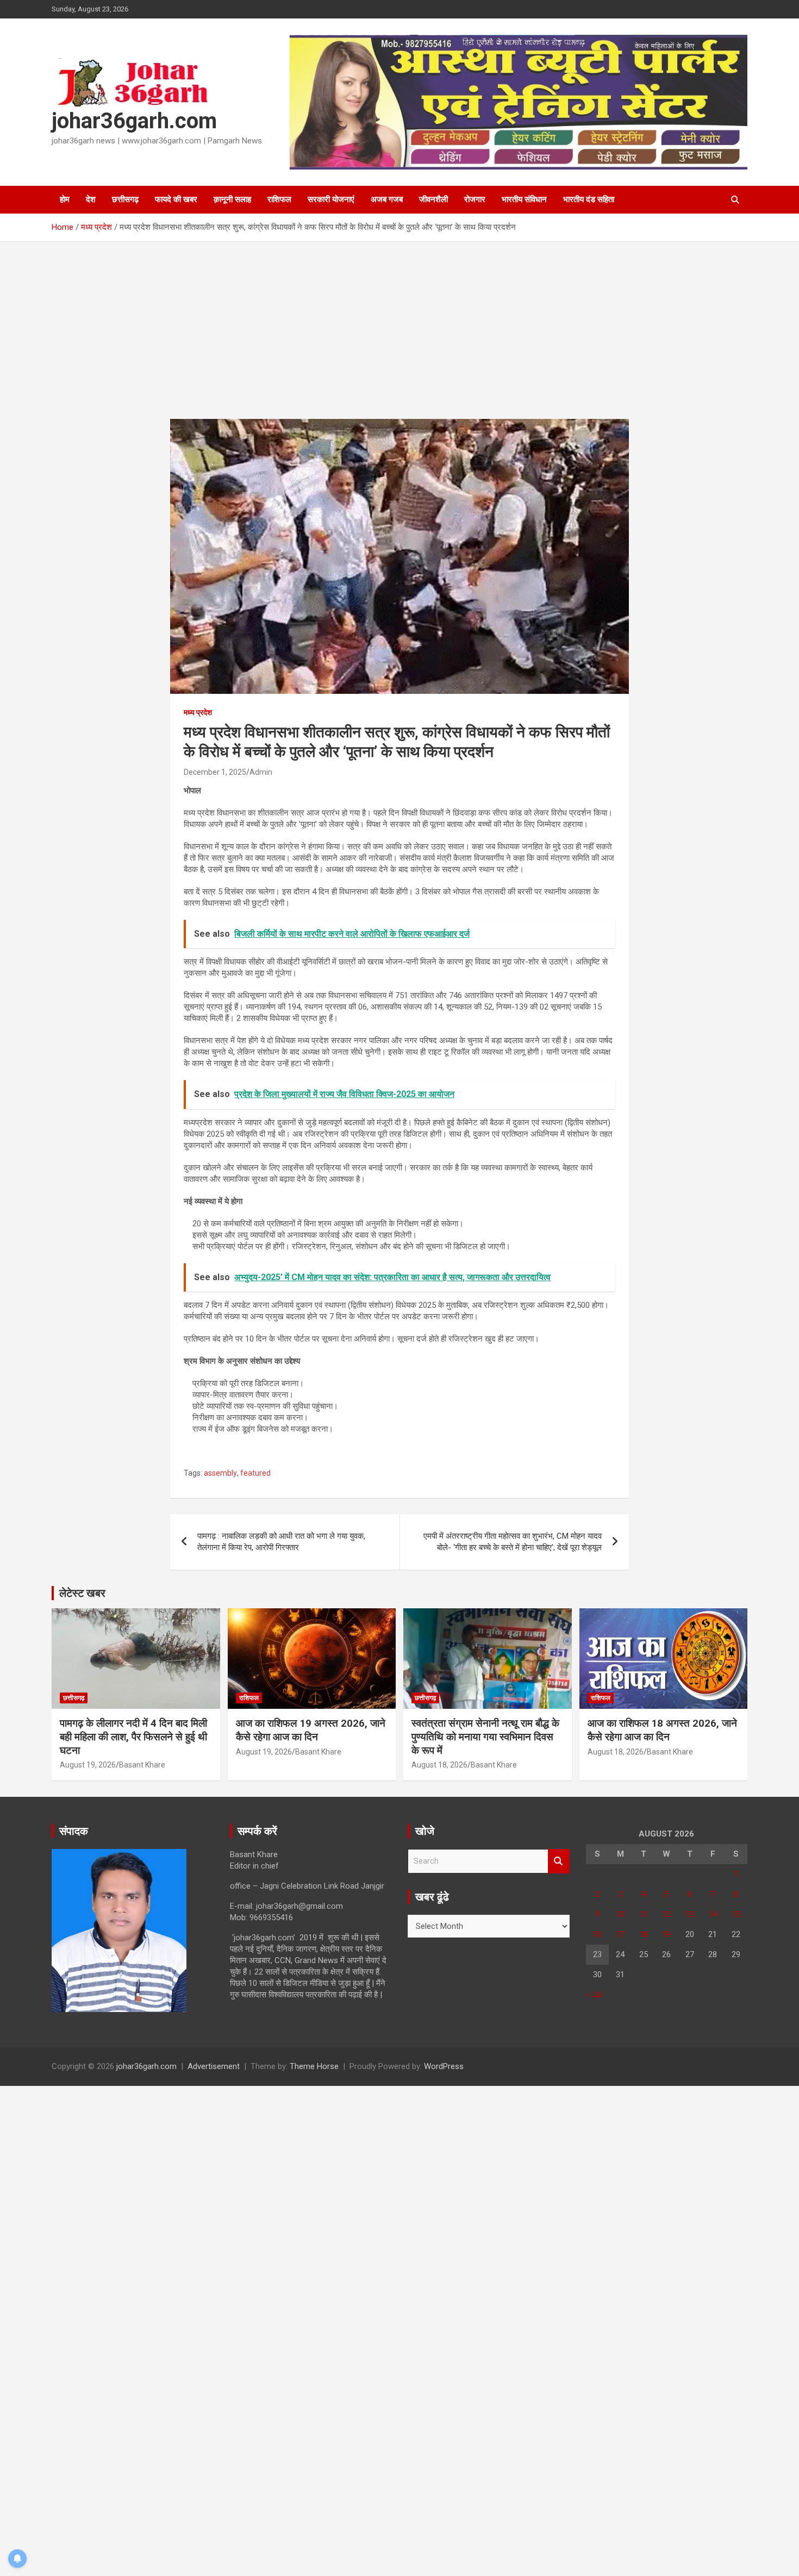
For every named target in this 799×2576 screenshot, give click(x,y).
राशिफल (279, 199)
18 (644, 1934)
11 (644, 1914)
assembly (220, 1473)
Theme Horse (314, 2066)
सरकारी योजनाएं (331, 199)
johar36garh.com (134, 121)
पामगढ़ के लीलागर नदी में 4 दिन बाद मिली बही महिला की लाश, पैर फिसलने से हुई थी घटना (133, 1737)
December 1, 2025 (215, 772)
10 (620, 1914)
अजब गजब (387, 199)
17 (620, 1934)
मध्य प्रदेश (198, 712)
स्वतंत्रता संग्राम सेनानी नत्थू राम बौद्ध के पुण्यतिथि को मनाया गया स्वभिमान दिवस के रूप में (485, 1737)
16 (597, 1934)
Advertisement (214, 2066)
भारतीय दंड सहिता (589, 199)
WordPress (444, 2066)
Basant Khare (142, 1765)
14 (713, 1914)
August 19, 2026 (88, 1765)
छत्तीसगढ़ (125, 199)
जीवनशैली (433, 199)
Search (559, 1861)
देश (91, 199)
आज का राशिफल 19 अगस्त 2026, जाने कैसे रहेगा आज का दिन (311, 1730)
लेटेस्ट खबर (82, 1593)
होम (65, 199)
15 (736, 1914)
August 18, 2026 (439, 1765)
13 (690, 1914)
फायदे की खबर (176, 199)
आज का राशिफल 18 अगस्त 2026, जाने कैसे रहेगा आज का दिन (662, 1730)
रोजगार (475, 199)
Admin (261, 772)
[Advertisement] (399, 339)
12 (666, 1914)
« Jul (594, 1995)
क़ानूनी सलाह (232, 199)
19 (666, 1934)
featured (255, 1473)
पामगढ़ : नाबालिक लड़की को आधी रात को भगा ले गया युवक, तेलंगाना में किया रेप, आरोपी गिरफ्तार (281, 1542)
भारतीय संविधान (524, 199)
